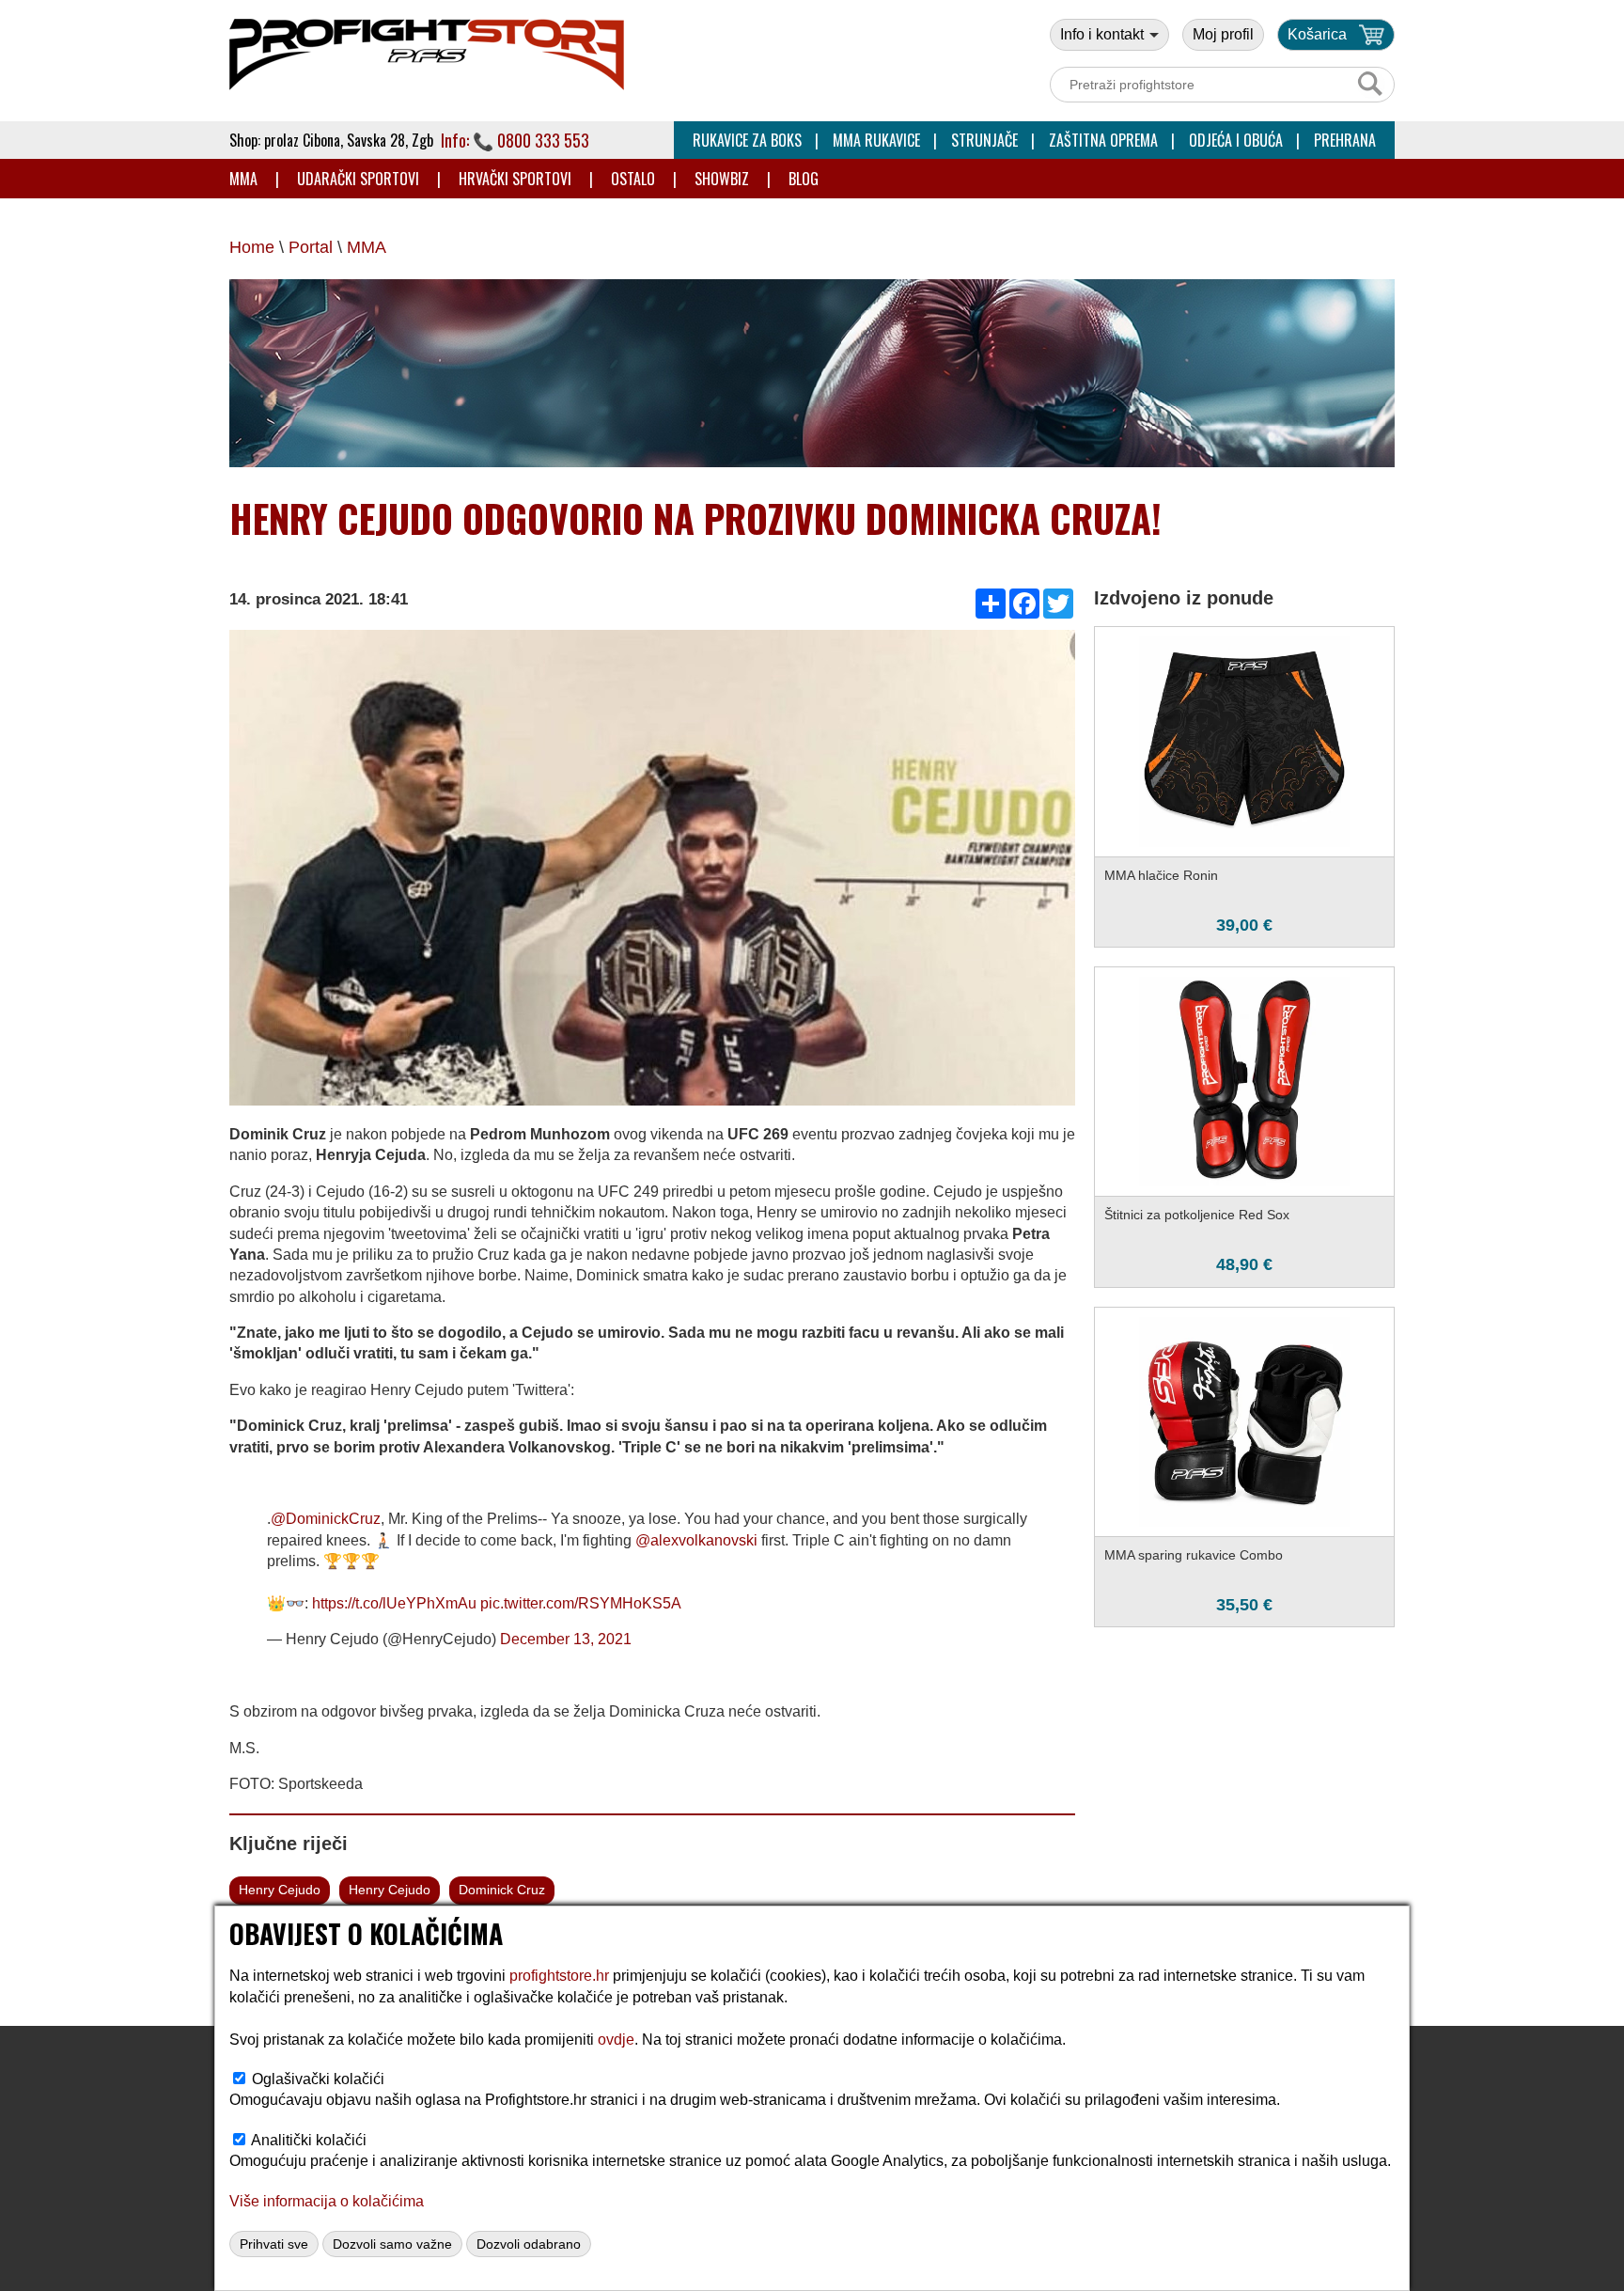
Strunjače (984, 140)
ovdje (616, 2040)
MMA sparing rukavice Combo (1194, 1555)
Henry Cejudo (280, 1890)
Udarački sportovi (358, 179)
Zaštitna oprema (1103, 140)
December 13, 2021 (566, 1639)
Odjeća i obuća (1236, 140)
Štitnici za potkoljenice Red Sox (1197, 1215)
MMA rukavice (876, 140)
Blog (804, 179)
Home (252, 247)
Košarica (1317, 34)
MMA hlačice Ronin (1161, 875)
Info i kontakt (1104, 34)
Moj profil (1223, 34)
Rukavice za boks (747, 140)
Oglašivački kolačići (318, 2079)
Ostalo (633, 179)
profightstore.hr (559, 1976)
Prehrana (1345, 140)
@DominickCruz (326, 1519)
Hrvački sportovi (515, 179)
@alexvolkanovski (696, 1540)
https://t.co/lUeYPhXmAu (394, 1603)
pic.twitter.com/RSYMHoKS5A (581, 1603)
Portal (311, 247)
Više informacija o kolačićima (327, 2201)
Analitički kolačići (309, 2140)
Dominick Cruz (502, 1890)
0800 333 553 (543, 140)
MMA (243, 179)
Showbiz (722, 179)
